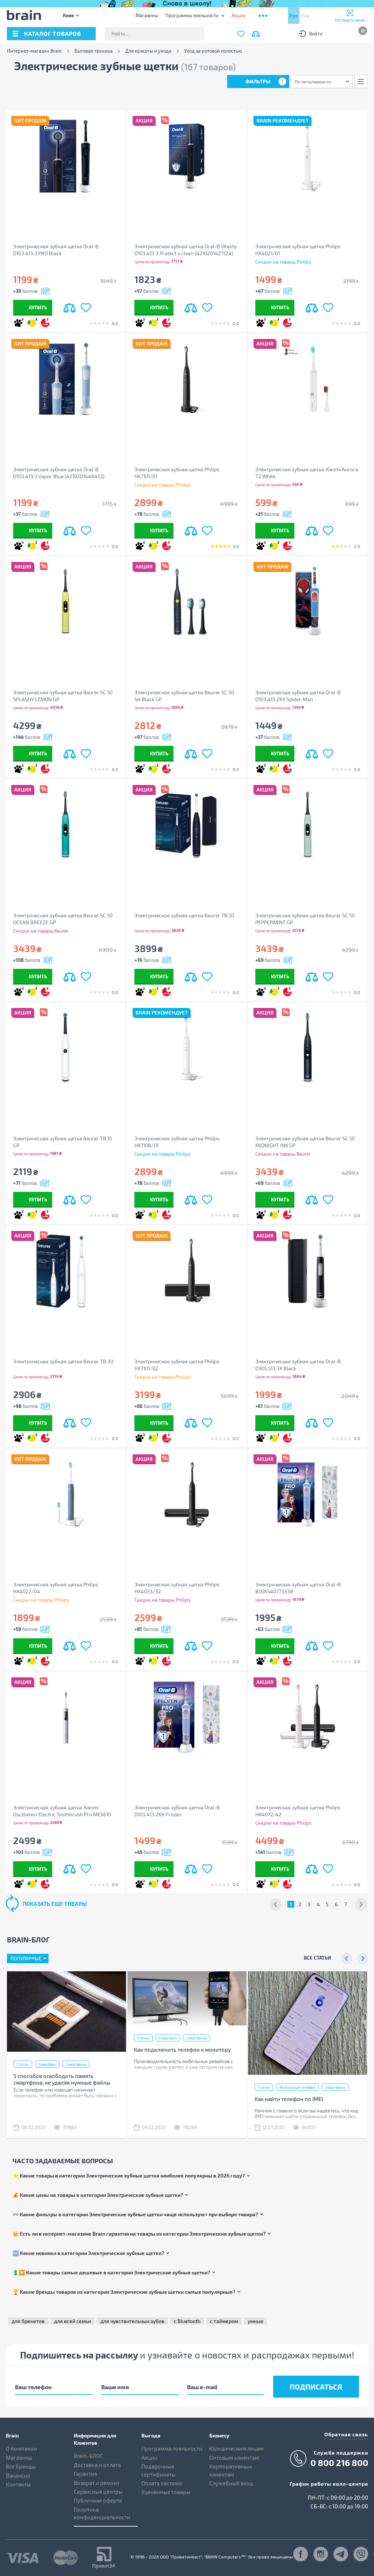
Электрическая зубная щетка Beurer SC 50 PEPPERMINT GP (305, 919)
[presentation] (347, 1959)
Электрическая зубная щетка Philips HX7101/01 (177, 473)
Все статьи (317, 1958)
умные (255, 2321)
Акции (149, 2458)
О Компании (22, 2448)
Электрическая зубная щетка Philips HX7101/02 (177, 1365)
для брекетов (28, 2321)
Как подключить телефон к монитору (182, 2050)
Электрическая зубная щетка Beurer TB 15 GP (62, 1142)
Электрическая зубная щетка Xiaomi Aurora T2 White (307, 473)
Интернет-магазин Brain (34, 51)
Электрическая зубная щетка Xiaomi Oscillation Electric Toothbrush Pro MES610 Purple (62, 1811)
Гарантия (85, 2474)
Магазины (147, 15)
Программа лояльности (192, 15)
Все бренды (21, 2466)
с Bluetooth (187, 2321)
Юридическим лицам (236, 2448)
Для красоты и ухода (148, 51)
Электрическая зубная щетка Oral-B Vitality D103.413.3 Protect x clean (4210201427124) (186, 250)
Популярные (26, 1959)
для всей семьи (72, 2321)
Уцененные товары (166, 2492)
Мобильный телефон (297, 2087)
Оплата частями (162, 2483)
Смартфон (47, 2064)
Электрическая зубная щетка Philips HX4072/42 (298, 1811)
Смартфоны (76, 2064)
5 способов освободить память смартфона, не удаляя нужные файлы (62, 2079)
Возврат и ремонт (97, 2483)
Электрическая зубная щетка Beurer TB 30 (63, 1361)
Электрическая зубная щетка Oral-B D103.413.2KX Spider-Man (298, 696)
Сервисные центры (98, 2492)
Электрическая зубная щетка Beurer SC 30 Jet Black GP (184, 696)
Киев (68, 15)
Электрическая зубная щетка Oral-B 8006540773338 (298, 1588)
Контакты (18, 2484)
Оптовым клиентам (234, 2458)
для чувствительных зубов (132, 2321)
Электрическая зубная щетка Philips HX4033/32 (177, 1588)
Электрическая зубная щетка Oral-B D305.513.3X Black (298, 1365)
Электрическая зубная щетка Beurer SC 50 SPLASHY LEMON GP (63, 696)
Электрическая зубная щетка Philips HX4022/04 (56, 1588)
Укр (305, 16)
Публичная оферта (98, 2500)
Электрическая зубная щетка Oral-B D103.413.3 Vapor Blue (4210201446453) (59, 473)
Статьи (23, 2064)
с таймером (224, 2321)
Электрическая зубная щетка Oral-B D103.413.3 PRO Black (56, 250)
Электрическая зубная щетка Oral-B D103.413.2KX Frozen (177, 1811)
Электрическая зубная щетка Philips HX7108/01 (177, 1142)
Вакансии (18, 2475)
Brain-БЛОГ (88, 2456)
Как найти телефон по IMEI (289, 2099)
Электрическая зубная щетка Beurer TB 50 (184, 915)
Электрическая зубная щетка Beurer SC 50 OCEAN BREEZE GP (63, 919)
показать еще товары (55, 1904)
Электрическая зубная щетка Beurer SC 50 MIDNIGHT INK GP (305, 1142)
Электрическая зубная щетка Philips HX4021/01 (298, 250)
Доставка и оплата (97, 2465)
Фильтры (264, 81)
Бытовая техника (93, 51)
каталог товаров (53, 33)
